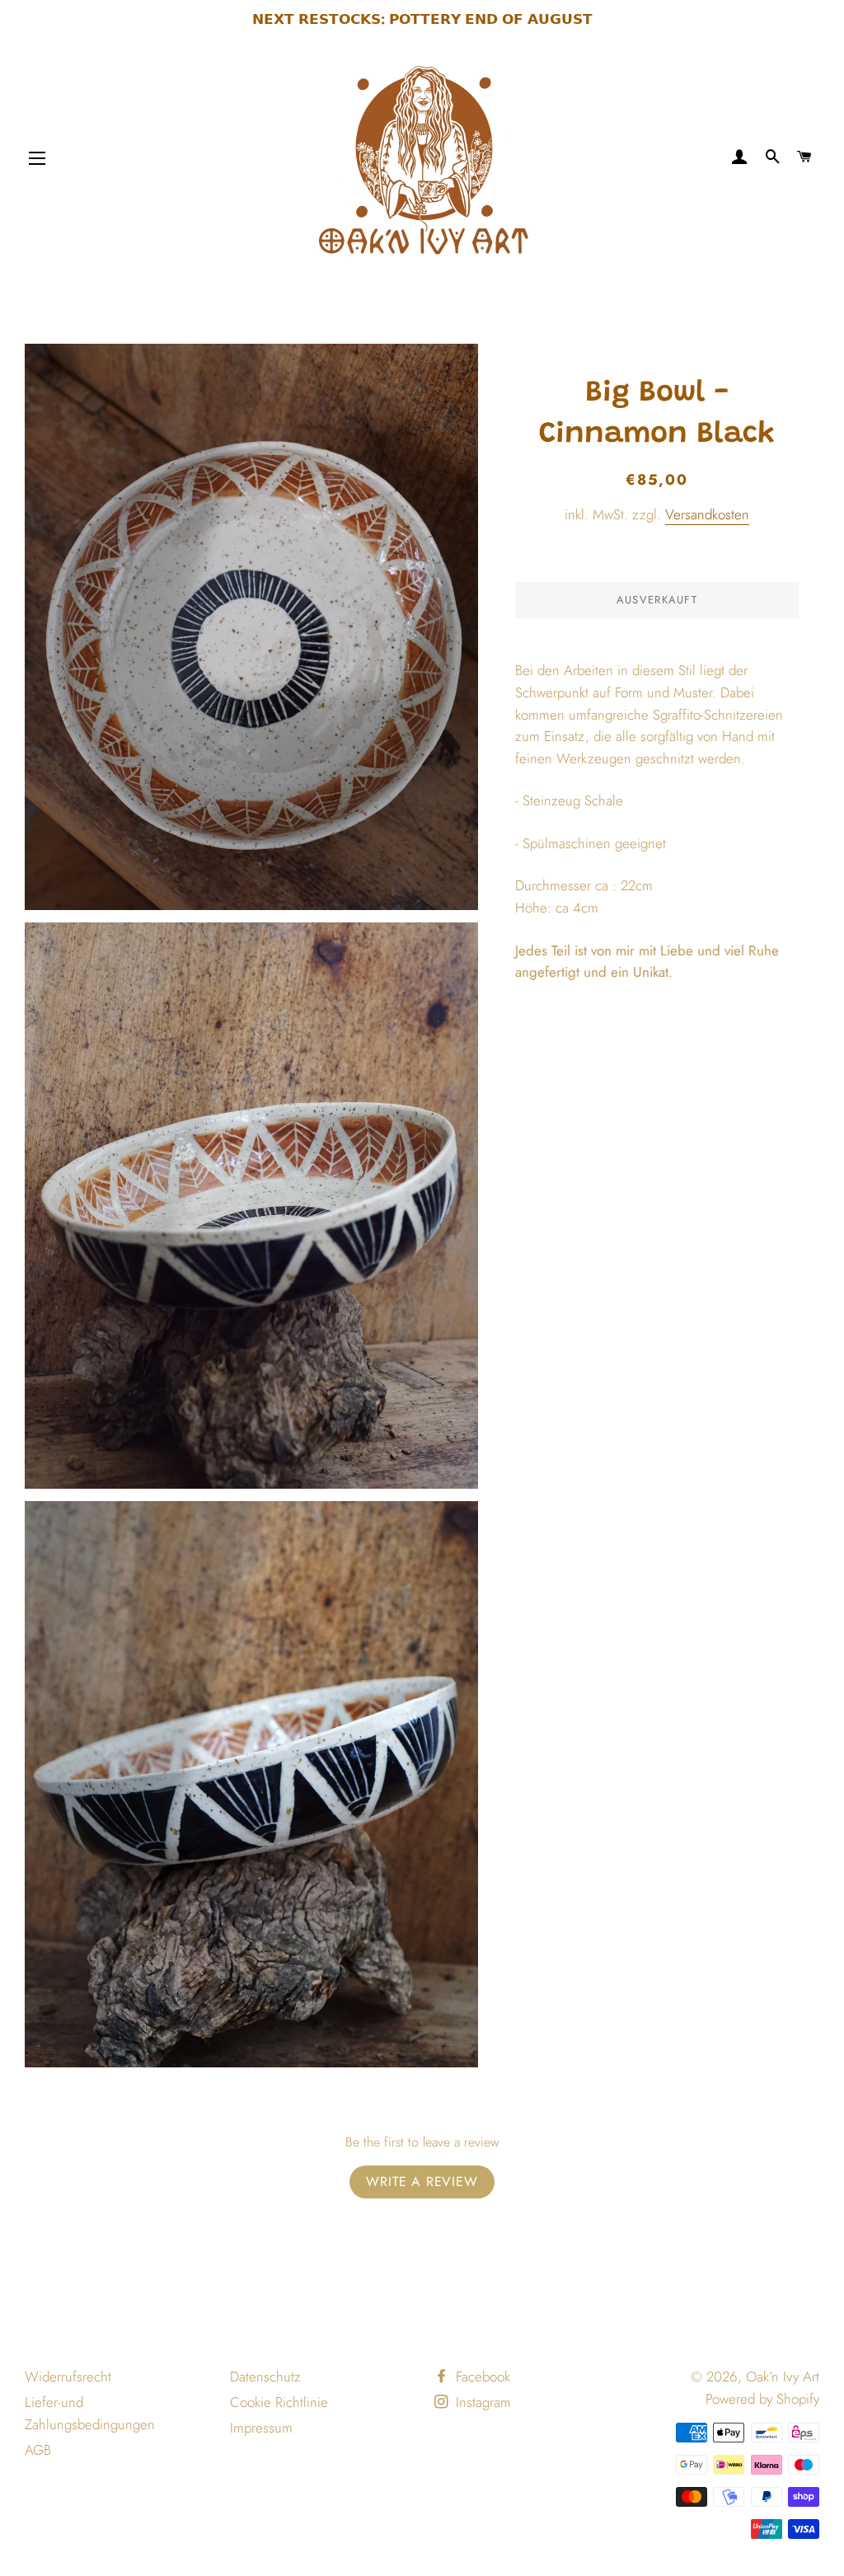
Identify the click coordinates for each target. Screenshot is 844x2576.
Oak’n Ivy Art (783, 2377)
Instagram (481, 2402)
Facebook (481, 2377)
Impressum (261, 2428)
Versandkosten (707, 514)
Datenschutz (265, 2377)
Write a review (422, 2182)
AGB (38, 2450)
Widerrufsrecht (68, 2377)
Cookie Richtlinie (279, 2402)
